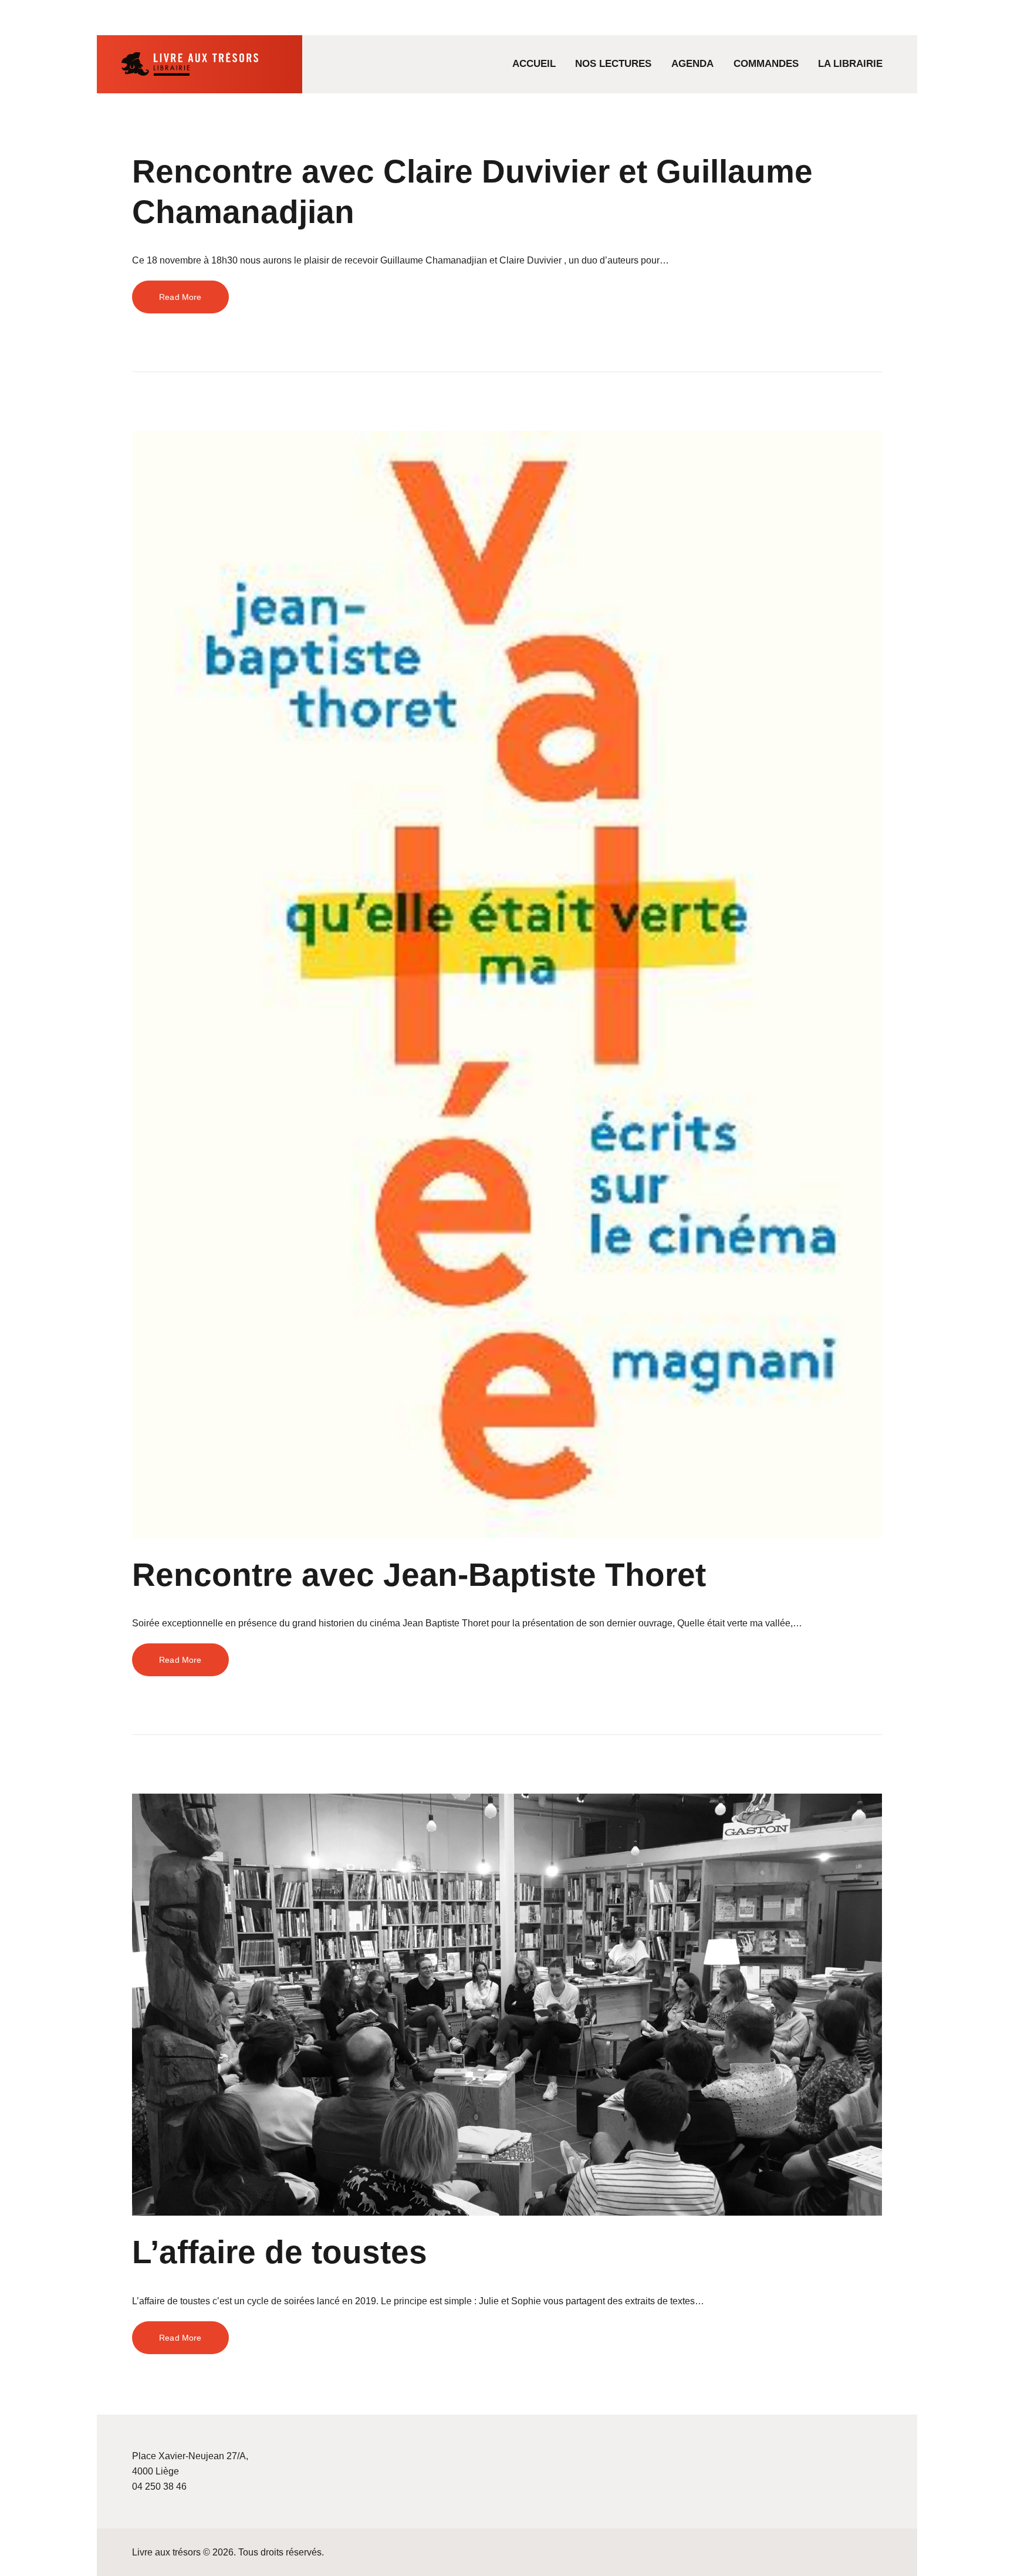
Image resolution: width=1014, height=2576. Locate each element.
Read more (180, 297)
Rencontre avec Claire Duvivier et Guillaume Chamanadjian (472, 192)
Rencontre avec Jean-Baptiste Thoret (419, 1575)
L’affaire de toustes (280, 2252)
